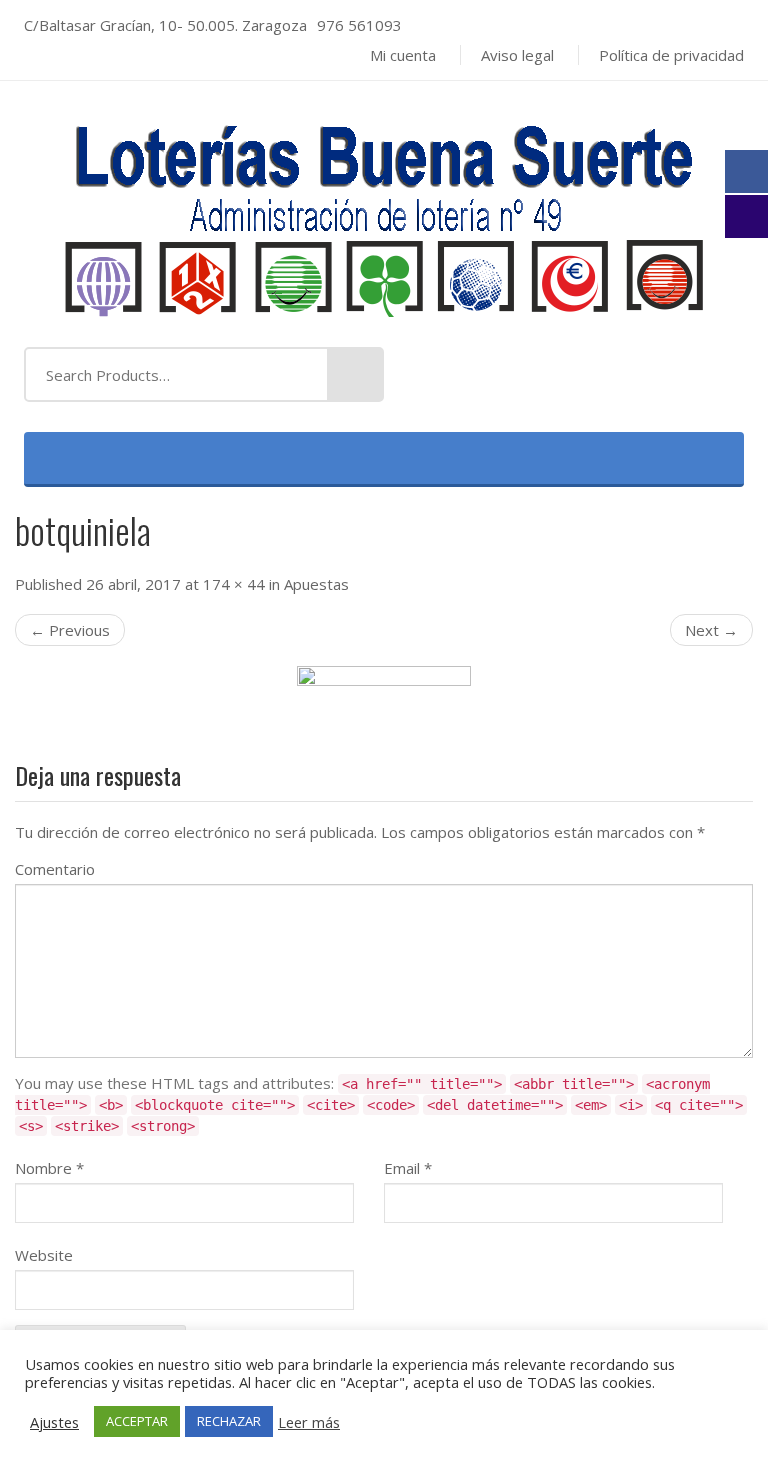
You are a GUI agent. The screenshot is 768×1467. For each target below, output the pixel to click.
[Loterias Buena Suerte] (384, 212)
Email (408, 1168)
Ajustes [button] (54, 1422)
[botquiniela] (384, 688)
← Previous (70, 630)
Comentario (55, 869)
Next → (711, 630)
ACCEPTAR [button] (137, 1421)
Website (44, 1255)
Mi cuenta (403, 55)
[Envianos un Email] (746, 216)
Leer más (309, 1422)
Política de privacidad (671, 55)
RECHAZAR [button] (229, 1421)
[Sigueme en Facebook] (746, 171)
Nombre (49, 1168)
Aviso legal (517, 55)
